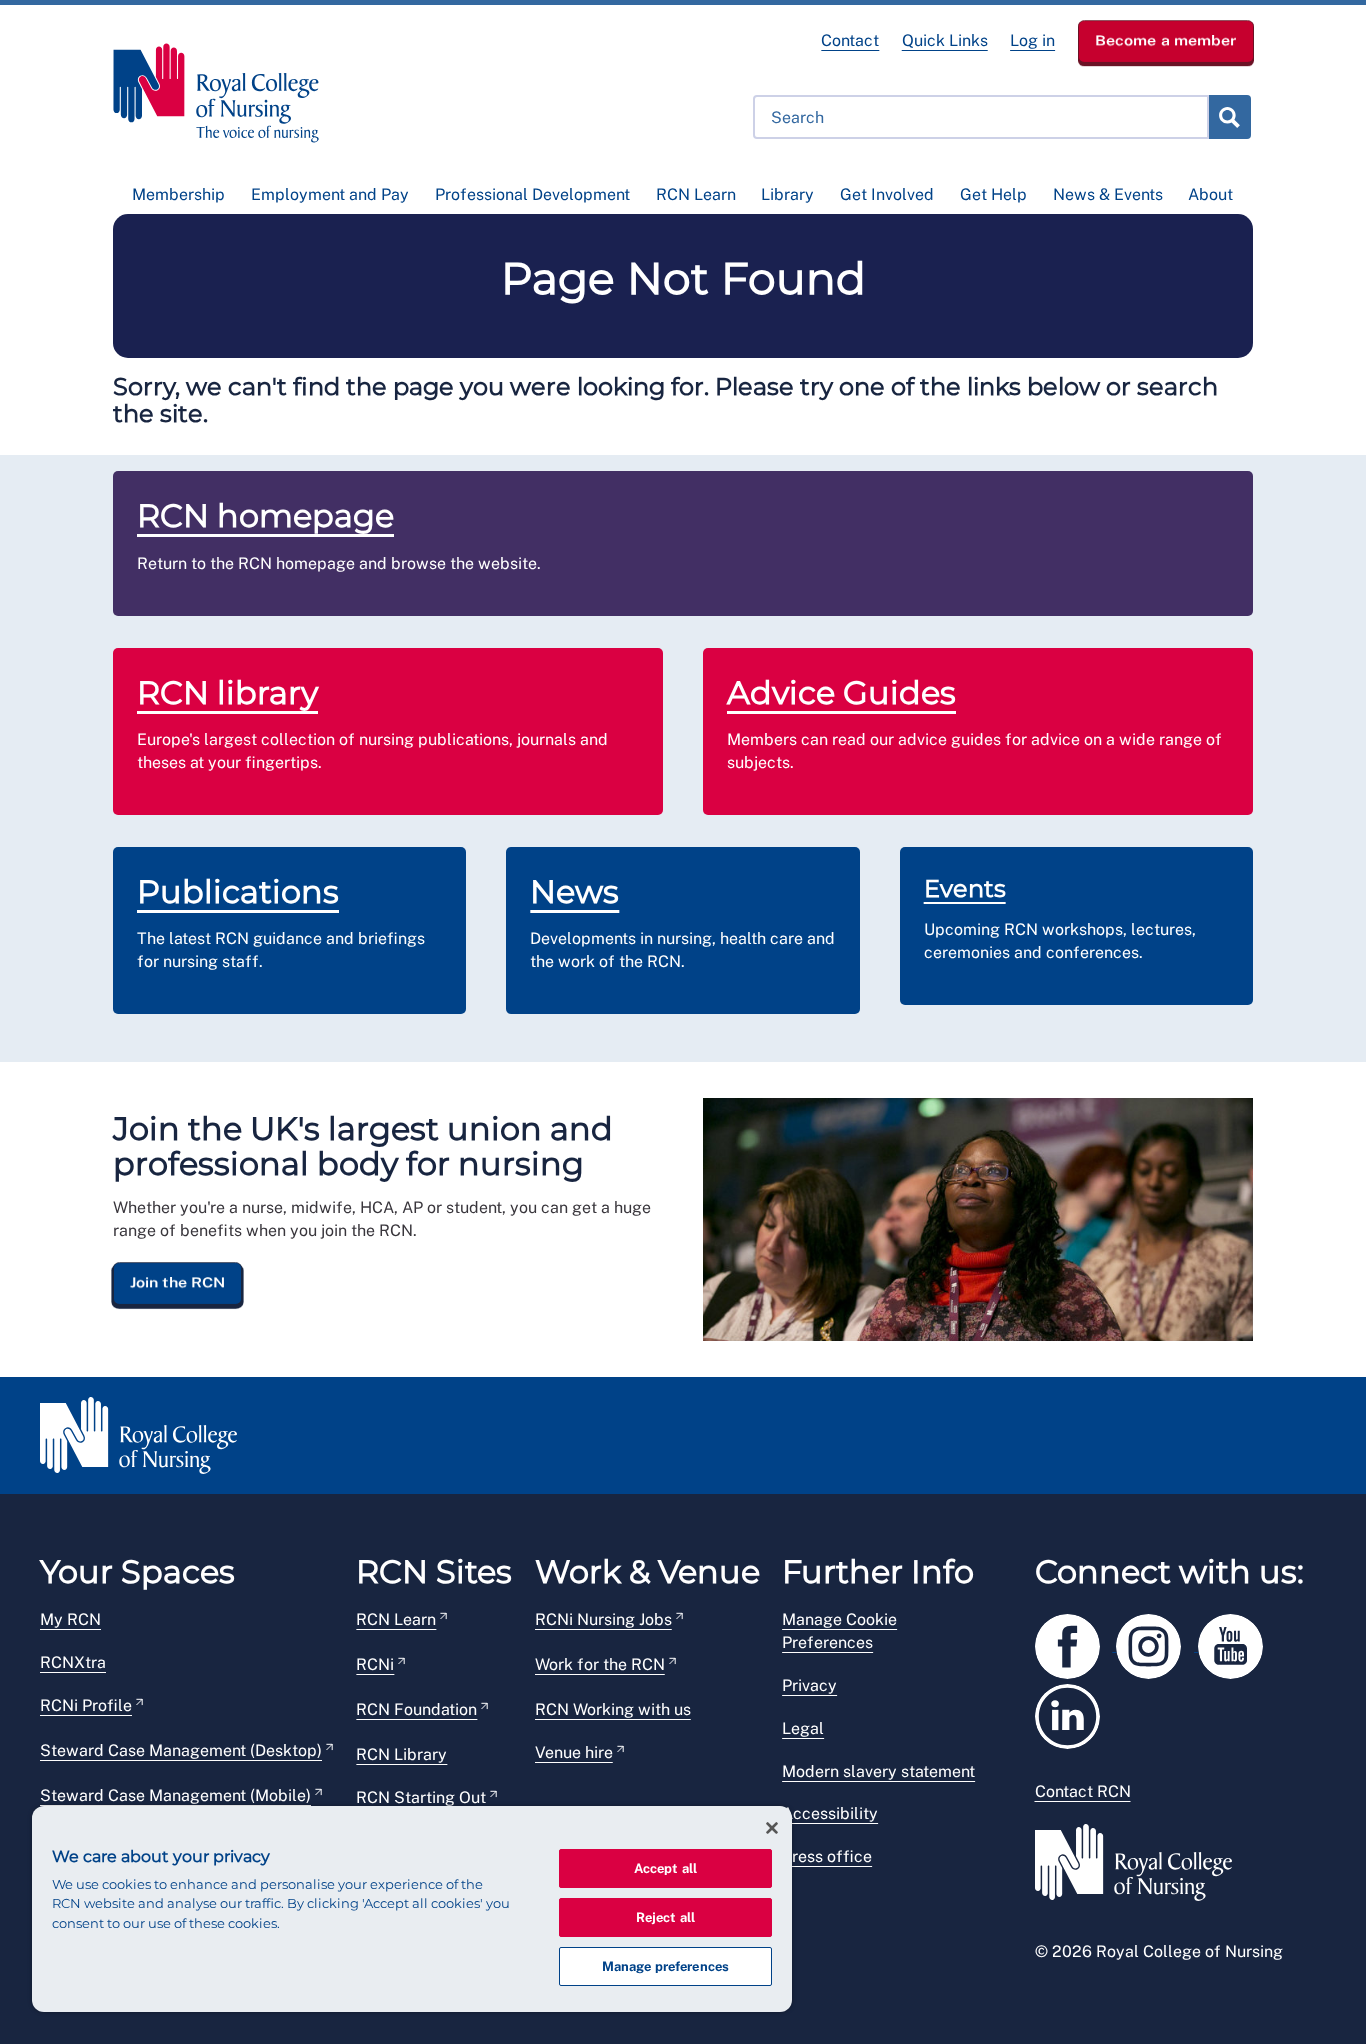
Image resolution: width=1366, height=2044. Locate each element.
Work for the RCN (600, 1664)
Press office (827, 1856)
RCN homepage (265, 515)
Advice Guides (841, 692)
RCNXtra (73, 1662)
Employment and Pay (330, 194)
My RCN (70, 1619)
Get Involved (887, 194)
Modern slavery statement (878, 1771)
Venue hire (574, 1752)
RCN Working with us (613, 1709)
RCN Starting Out (421, 1797)
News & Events (1108, 194)
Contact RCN (1083, 1791)
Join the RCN (177, 1283)
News (574, 891)
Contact (850, 40)
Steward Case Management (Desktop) (181, 1750)
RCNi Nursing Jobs (603, 1619)
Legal (803, 1728)
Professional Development (532, 194)
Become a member (1166, 40)
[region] (412, 1909)
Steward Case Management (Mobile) (175, 1795)
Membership (178, 194)
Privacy (809, 1685)
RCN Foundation (416, 1709)
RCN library (227, 692)
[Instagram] (1157, 1642)
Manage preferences (665, 1966)
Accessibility (830, 1813)
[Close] (772, 1828)
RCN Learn (696, 194)
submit (1229, 117)
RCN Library (401, 1754)
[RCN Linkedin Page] (1074, 1712)
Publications (238, 891)
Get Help (993, 194)
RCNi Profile (86, 1705)
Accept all (665, 1868)
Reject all (665, 1917)
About (1210, 194)
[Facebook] (1076, 1642)
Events (965, 888)
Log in (1032, 40)
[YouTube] (1237, 1642)
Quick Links (945, 40)
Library (787, 194)
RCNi (375, 1664)
